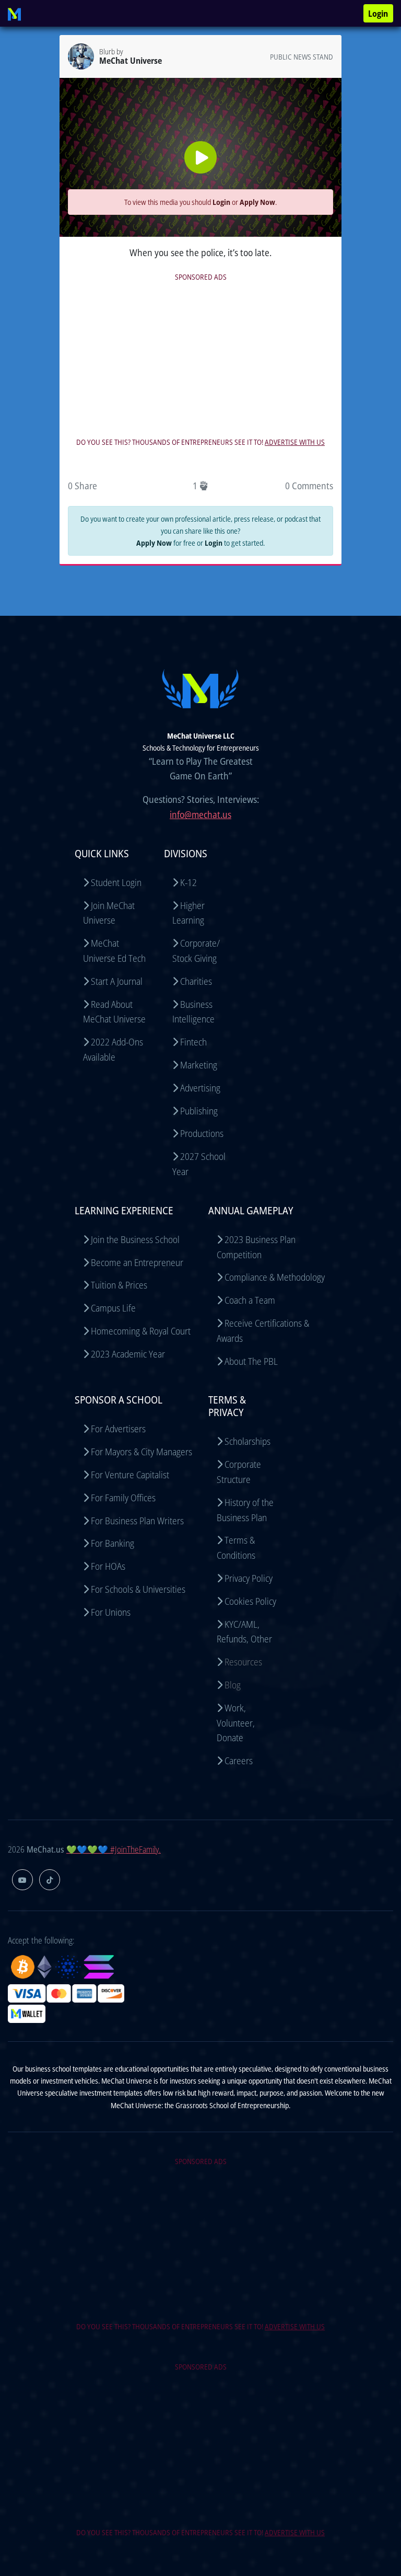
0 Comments (309, 486)
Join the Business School (135, 1239)
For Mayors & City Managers (141, 1452)
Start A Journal (117, 981)
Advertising (200, 1088)
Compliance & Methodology (275, 1277)
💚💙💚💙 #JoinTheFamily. (114, 1849)
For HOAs (108, 1566)
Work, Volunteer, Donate (236, 1723)
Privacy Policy (249, 1578)
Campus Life (113, 1308)
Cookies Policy (250, 1601)
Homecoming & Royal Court (141, 1331)
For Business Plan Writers (137, 1521)
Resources (243, 1662)
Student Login (116, 882)
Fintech (193, 1042)
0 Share (82, 486)
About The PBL (251, 1361)
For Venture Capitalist (130, 1475)
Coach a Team (250, 1300)
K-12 (188, 882)
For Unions (111, 1612)
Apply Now (257, 202)
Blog (233, 1685)
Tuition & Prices (119, 1285)
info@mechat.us (200, 814)
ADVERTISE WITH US (295, 442)
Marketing (199, 1065)
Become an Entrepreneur (137, 1262)
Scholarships (247, 1441)
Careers (239, 1761)
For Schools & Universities (138, 1589)
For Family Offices (123, 1498)
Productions (202, 1133)
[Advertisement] (200, 357)
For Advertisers (118, 1429)
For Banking (113, 1543)
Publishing (199, 1111)
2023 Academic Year (128, 1354)
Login (378, 14)
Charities (196, 981)
